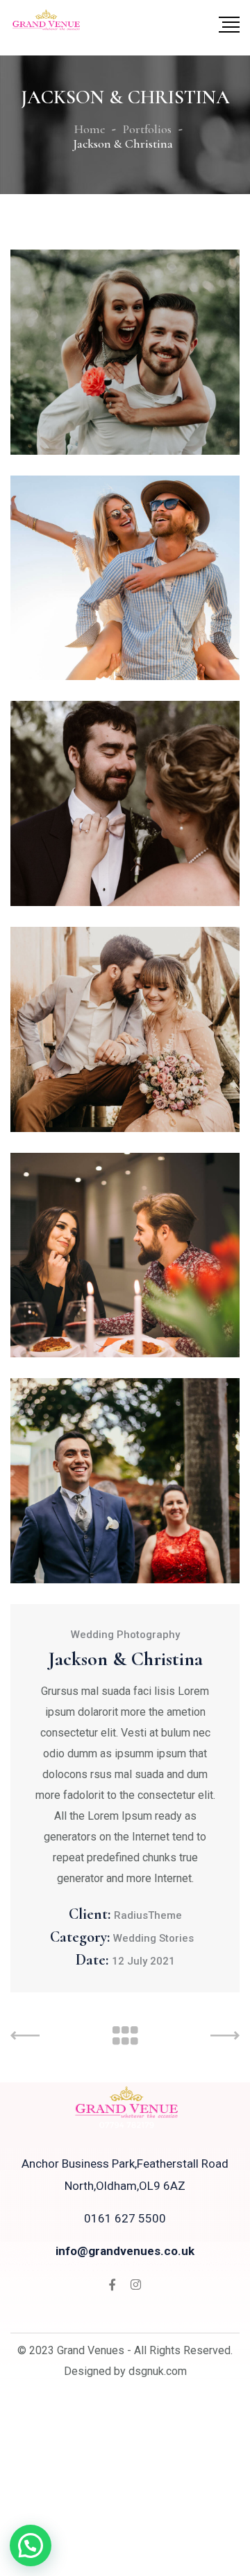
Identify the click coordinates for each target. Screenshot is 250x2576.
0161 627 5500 (125, 2218)
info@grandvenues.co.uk (125, 2251)
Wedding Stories (153, 1938)
